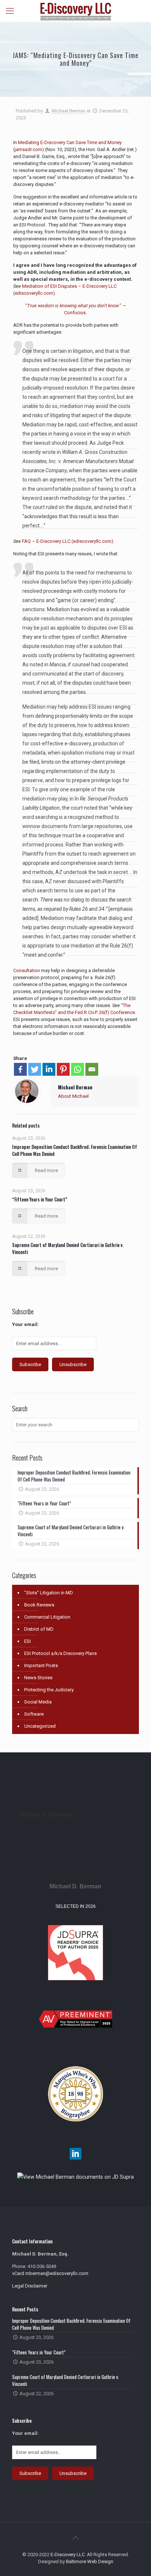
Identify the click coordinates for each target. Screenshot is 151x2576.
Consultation (27, 970)
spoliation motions (83, 753)
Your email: (25, 1324)
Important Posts (41, 1665)
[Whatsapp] (78, 1069)
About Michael (73, 1096)
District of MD (39, 1629)
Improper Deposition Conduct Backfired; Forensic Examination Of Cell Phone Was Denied (75, 1150)
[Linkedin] (49, 1069)
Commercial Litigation (47, 1617)
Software (34, 1714)
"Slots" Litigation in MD (49, 1593)
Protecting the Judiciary (49, 1690)
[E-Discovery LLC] (75, 11)
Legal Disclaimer (30, 2286)
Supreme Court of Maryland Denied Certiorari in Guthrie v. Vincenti (68, 1248)
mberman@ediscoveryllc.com (57, 2273)
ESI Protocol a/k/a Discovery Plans (60, 1653)
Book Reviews (39, 1605)
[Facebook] (20, 1069)
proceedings (58, 591)
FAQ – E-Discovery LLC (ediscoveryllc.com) (68, 541)
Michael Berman (69, 111)
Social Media (38, 1702)
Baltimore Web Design (90, 2561)
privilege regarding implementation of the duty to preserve (74, 771)
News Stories (38, 1678)
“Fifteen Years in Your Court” (40, 1199)
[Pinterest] (63, 1069)
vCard (18, 2273)
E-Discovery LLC (68, 2554)
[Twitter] (35, 1069)
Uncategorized (40, 1726)
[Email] (92, 1069)
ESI (27, 1641)
